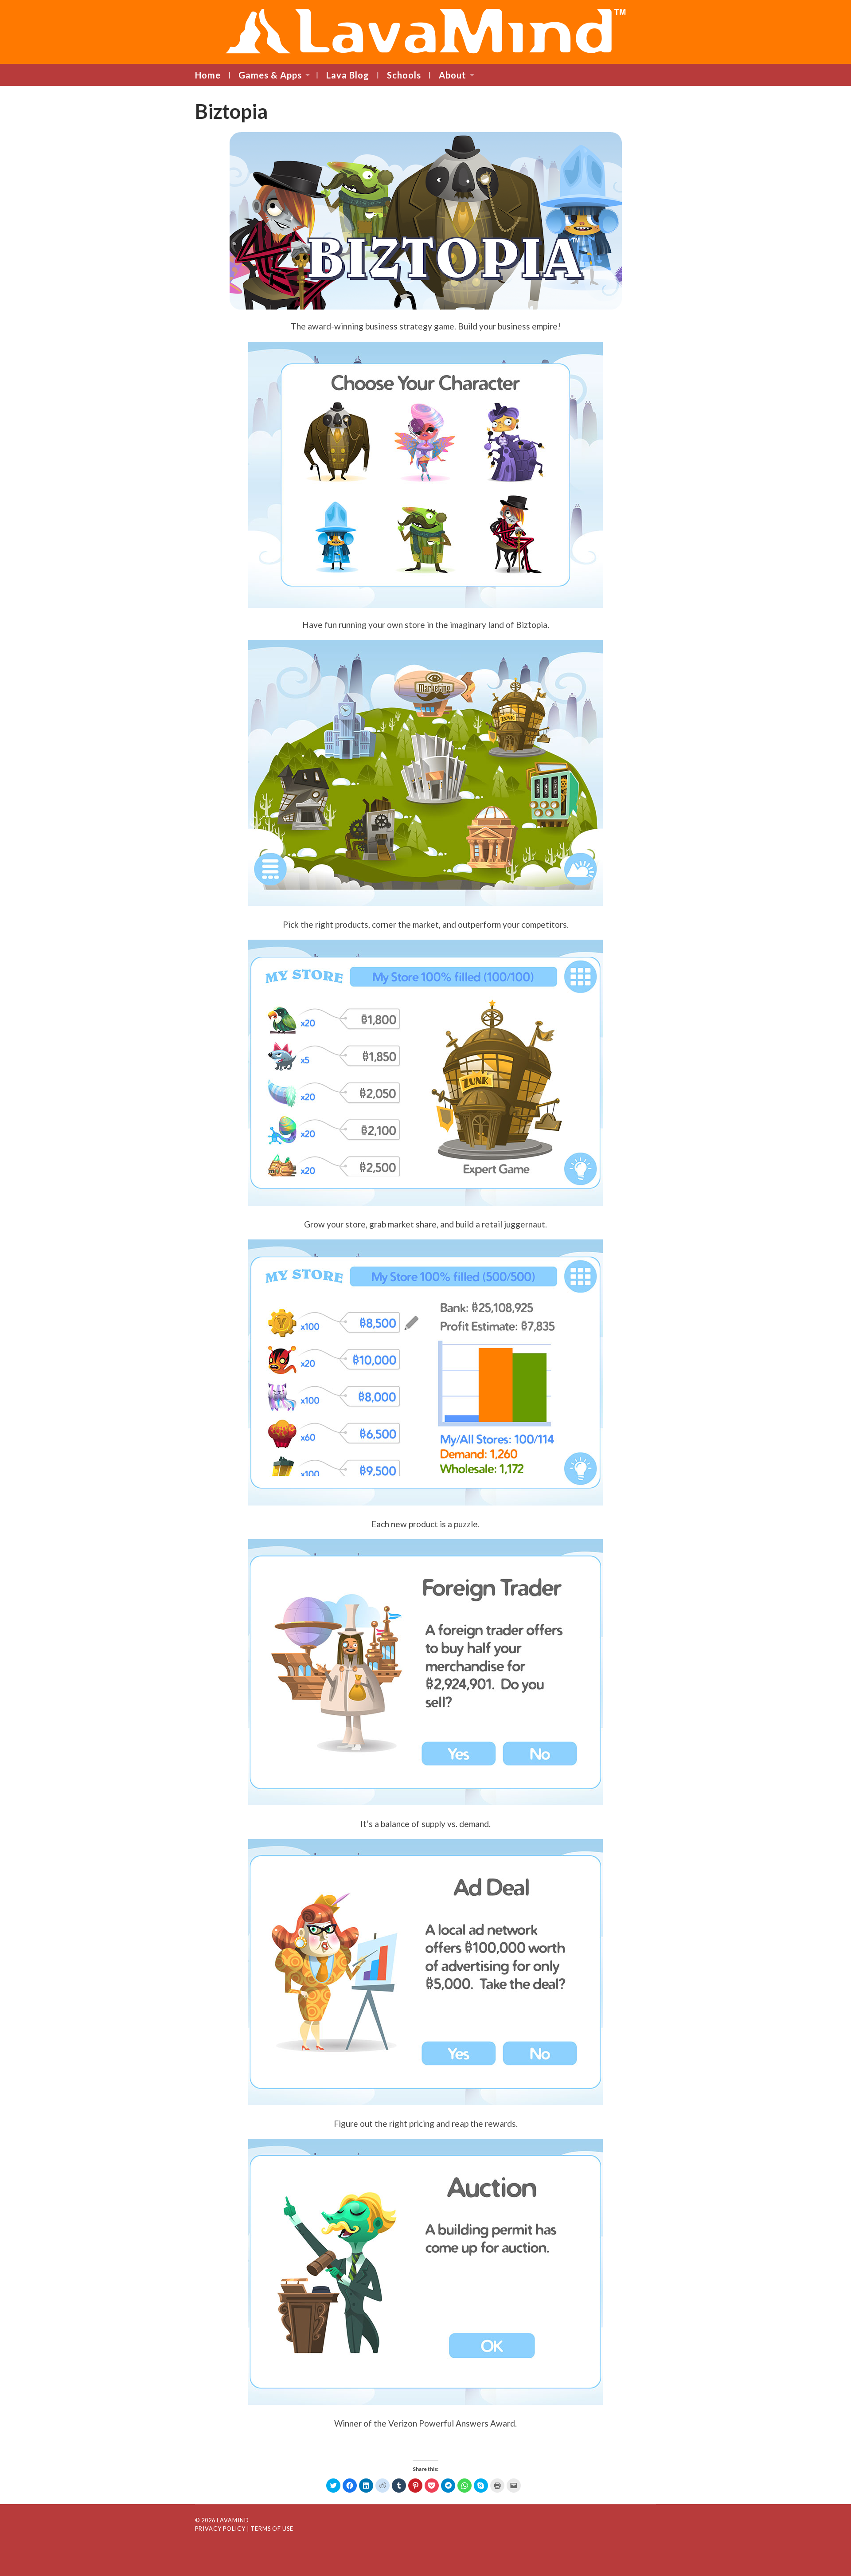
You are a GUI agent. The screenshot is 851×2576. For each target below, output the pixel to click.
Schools (404, 75)
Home (208, 75)
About (453, 75)
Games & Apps (270, 75)
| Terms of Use (270, 2529)
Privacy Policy (220, 2529)
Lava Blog (348, 75)
